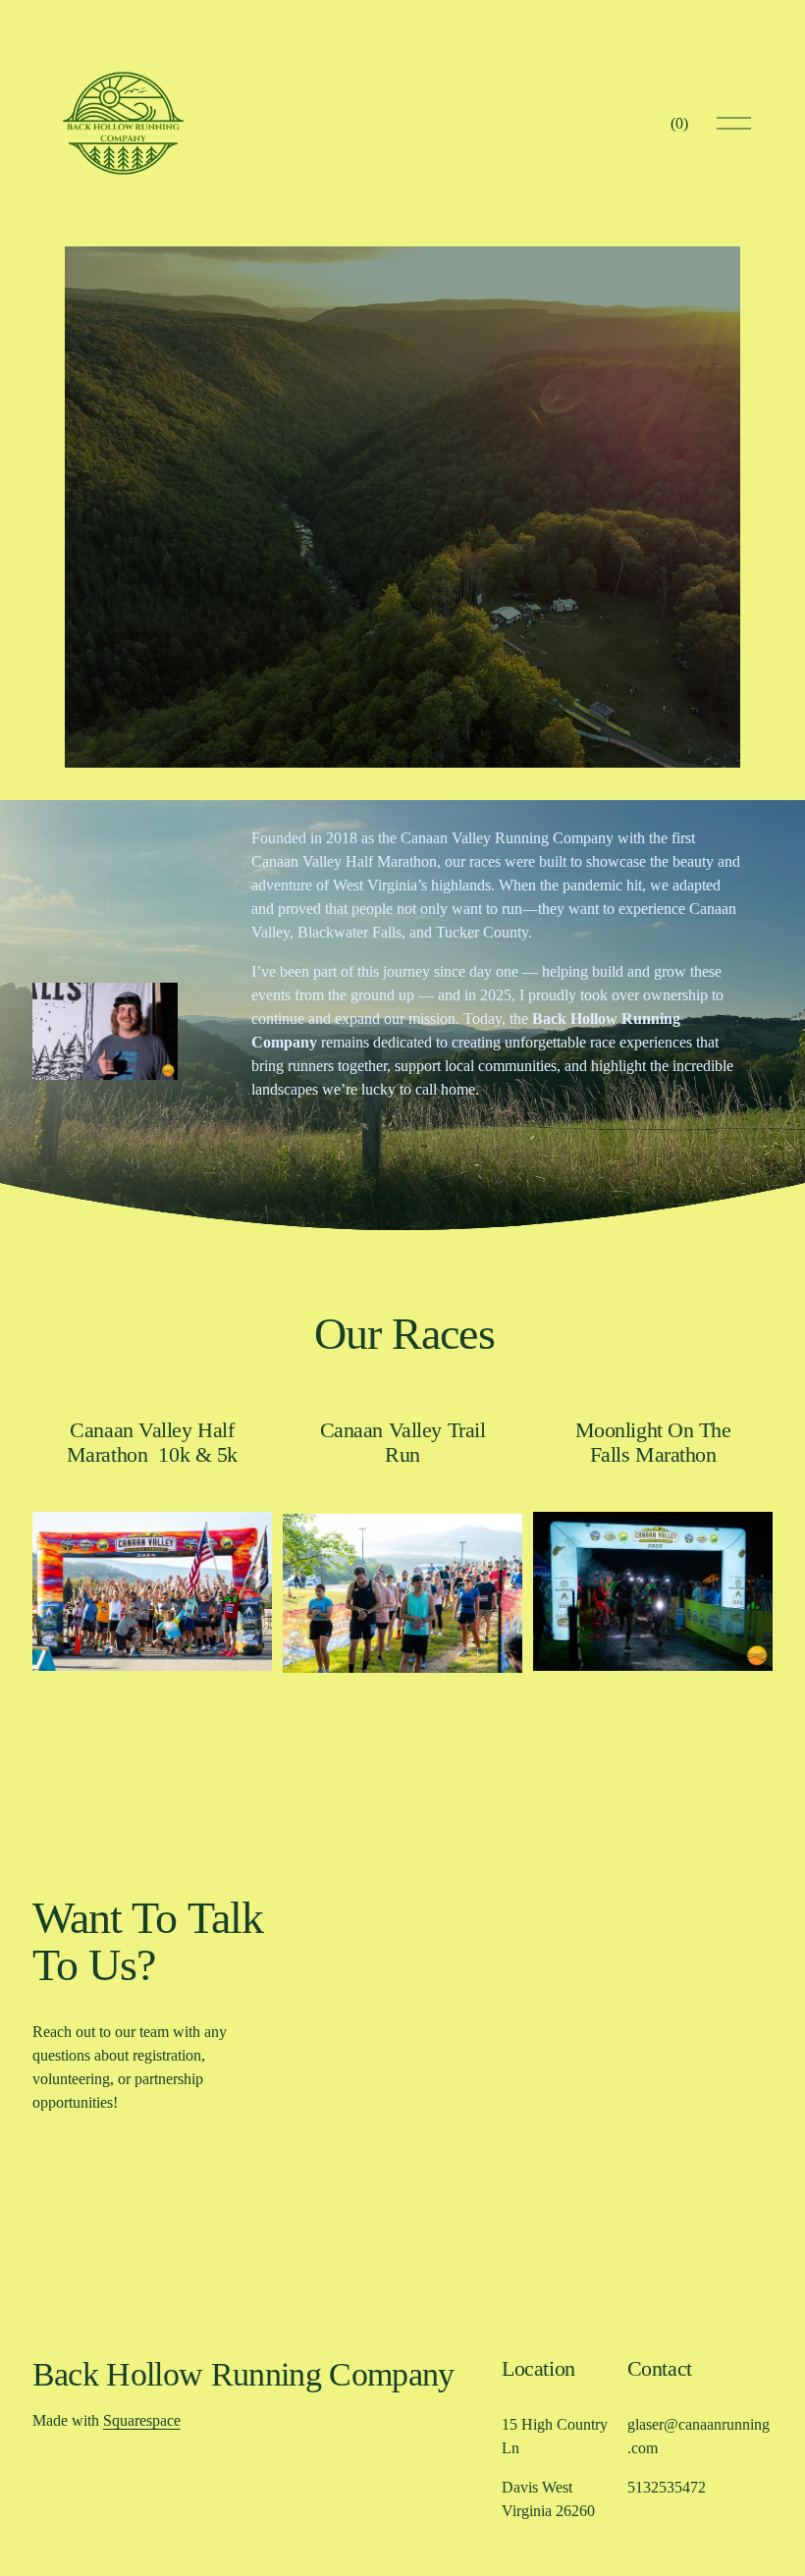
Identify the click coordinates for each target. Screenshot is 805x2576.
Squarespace (142, 2420)
